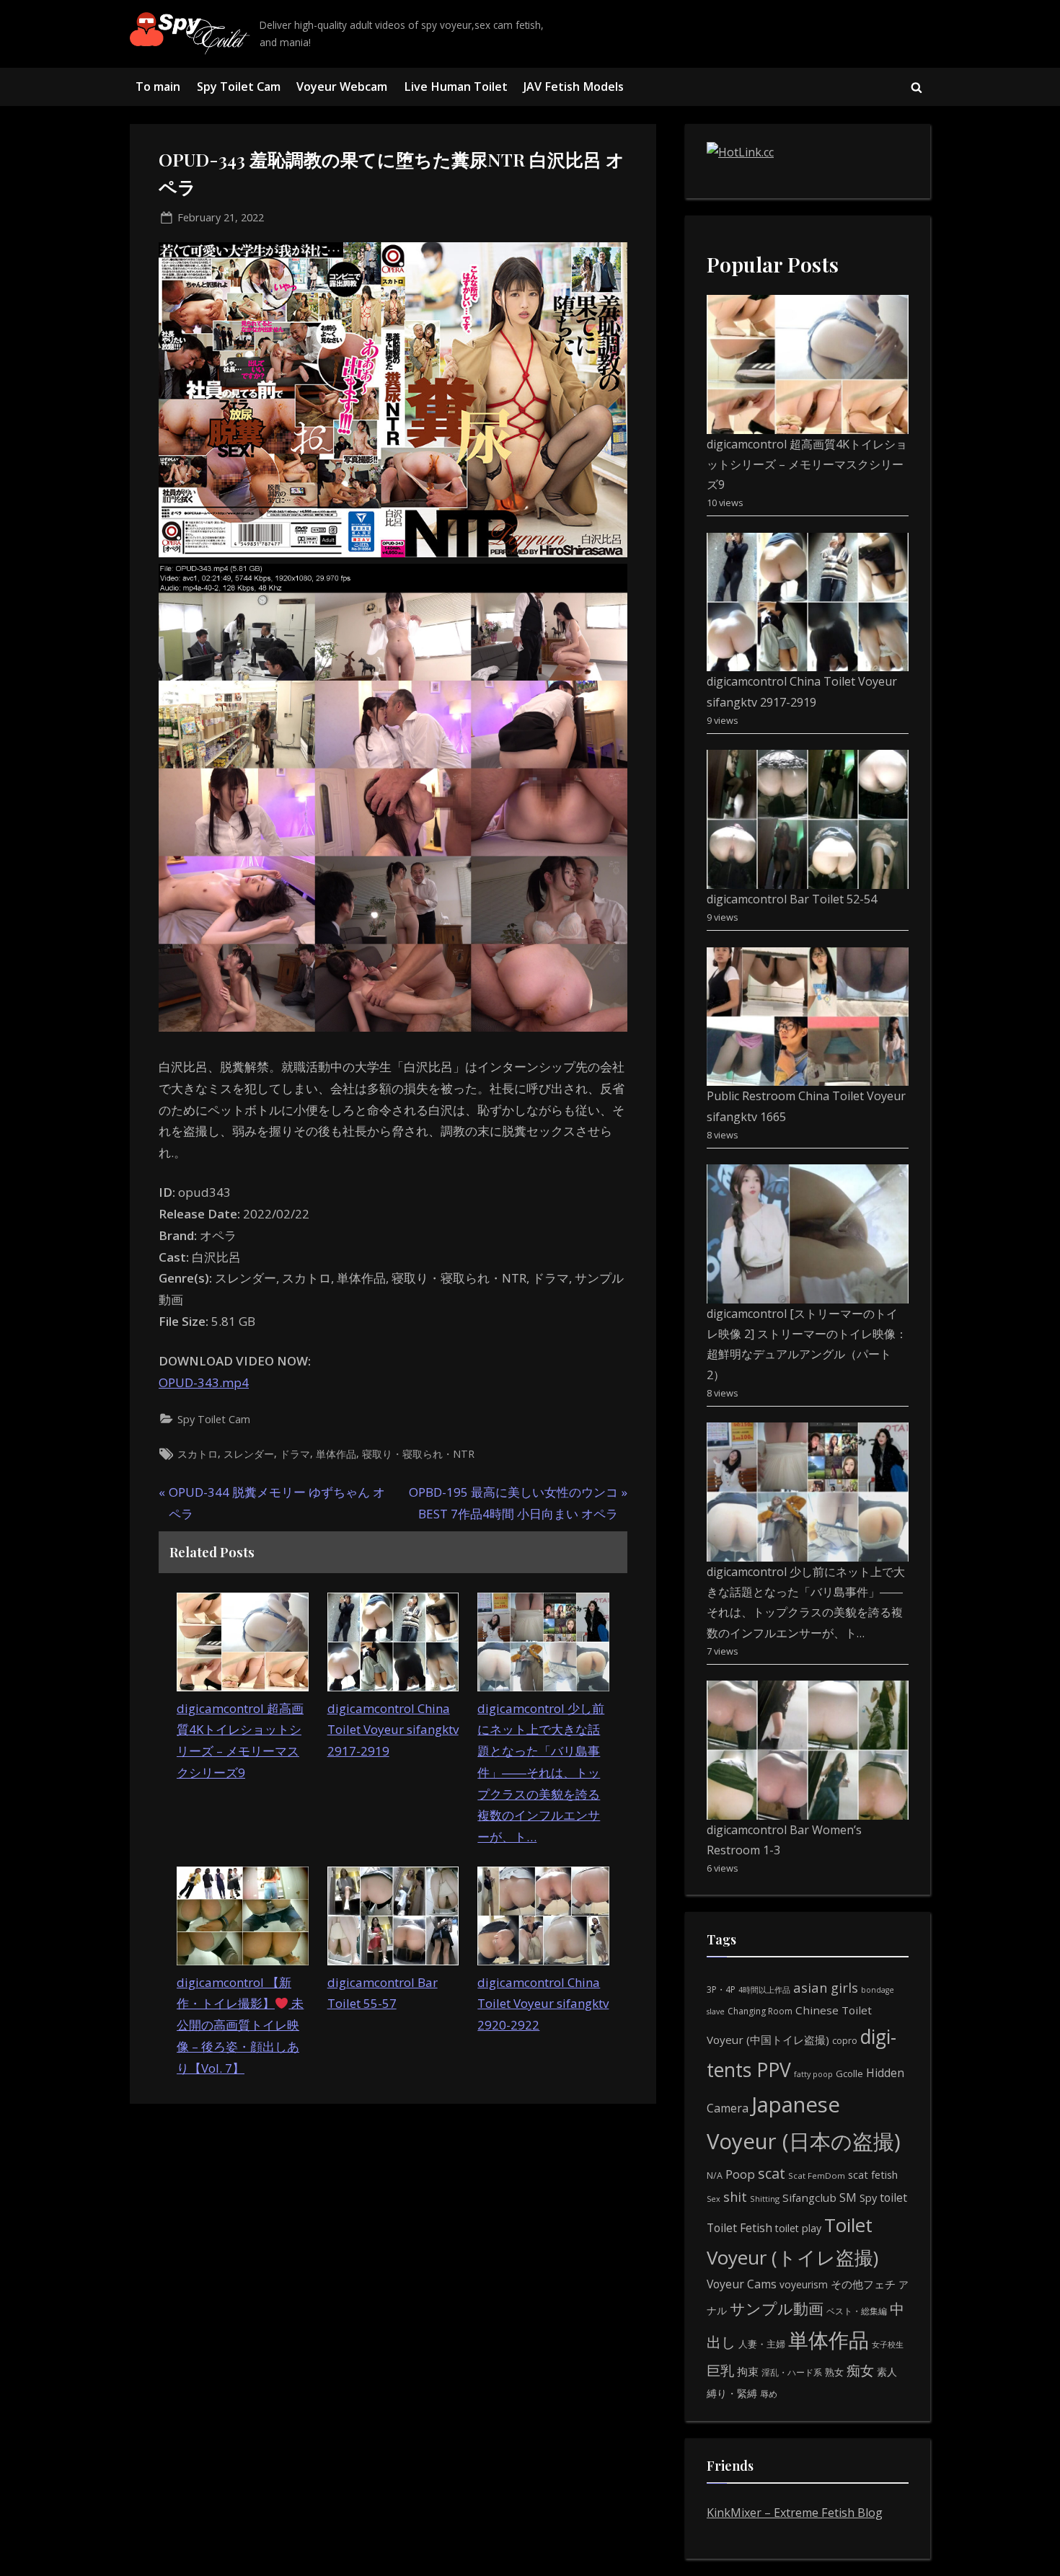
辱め (769, 2394)
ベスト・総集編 (857, 2311)
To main (158, 87)
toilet (893, 2197)
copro (845, 2040)
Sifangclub (809, 2197)
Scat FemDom (817, 2176)
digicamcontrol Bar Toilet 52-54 (792, 899)
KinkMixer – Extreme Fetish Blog (795, 2513)
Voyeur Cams (742, 2284)
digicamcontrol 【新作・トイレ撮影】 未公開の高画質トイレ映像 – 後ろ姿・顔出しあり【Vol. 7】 (240, 2025)
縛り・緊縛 (732, 2393)
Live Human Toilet (456, 87)
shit (735, 2197)
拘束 (748, 2371)
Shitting (765, 2199)
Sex (714, 2199)
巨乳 (720, 2370)
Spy (868, 2198)
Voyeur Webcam (342, 87)
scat (772, 2173)
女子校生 (888, 2344)
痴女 (860, 2370)
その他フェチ (863, 2284)
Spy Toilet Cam (239, 87)
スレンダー (249, 1454)
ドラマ (295, 1454)
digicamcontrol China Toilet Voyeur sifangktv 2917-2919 (393, 1730)
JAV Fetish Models (574, 87)
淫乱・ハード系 (792, 2372)
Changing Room (760, 2011)
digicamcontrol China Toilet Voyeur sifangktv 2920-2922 (543, 2004)
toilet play (798, 2228)
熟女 (834, 2372)
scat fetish (873, 2174)
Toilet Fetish (739, 2228)
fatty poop (813, 2074)
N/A (715, 2176)
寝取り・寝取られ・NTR (418, 1454)
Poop (740, 2174)
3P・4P (721, 1989)
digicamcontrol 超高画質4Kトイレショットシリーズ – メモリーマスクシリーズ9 (807, 465)
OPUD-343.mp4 (204, 1382)
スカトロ (198, 1454)
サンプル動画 (777, 2308)
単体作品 (336, 1454)
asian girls (826, 1987)
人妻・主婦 (762, 2344)
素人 (887, 2372)
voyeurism (804, 2284)
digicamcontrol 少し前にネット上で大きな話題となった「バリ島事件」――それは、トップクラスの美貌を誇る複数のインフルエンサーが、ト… (541, 1773)
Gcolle (849, 2073)
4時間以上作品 (764, 1989)
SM (848, 2197)
